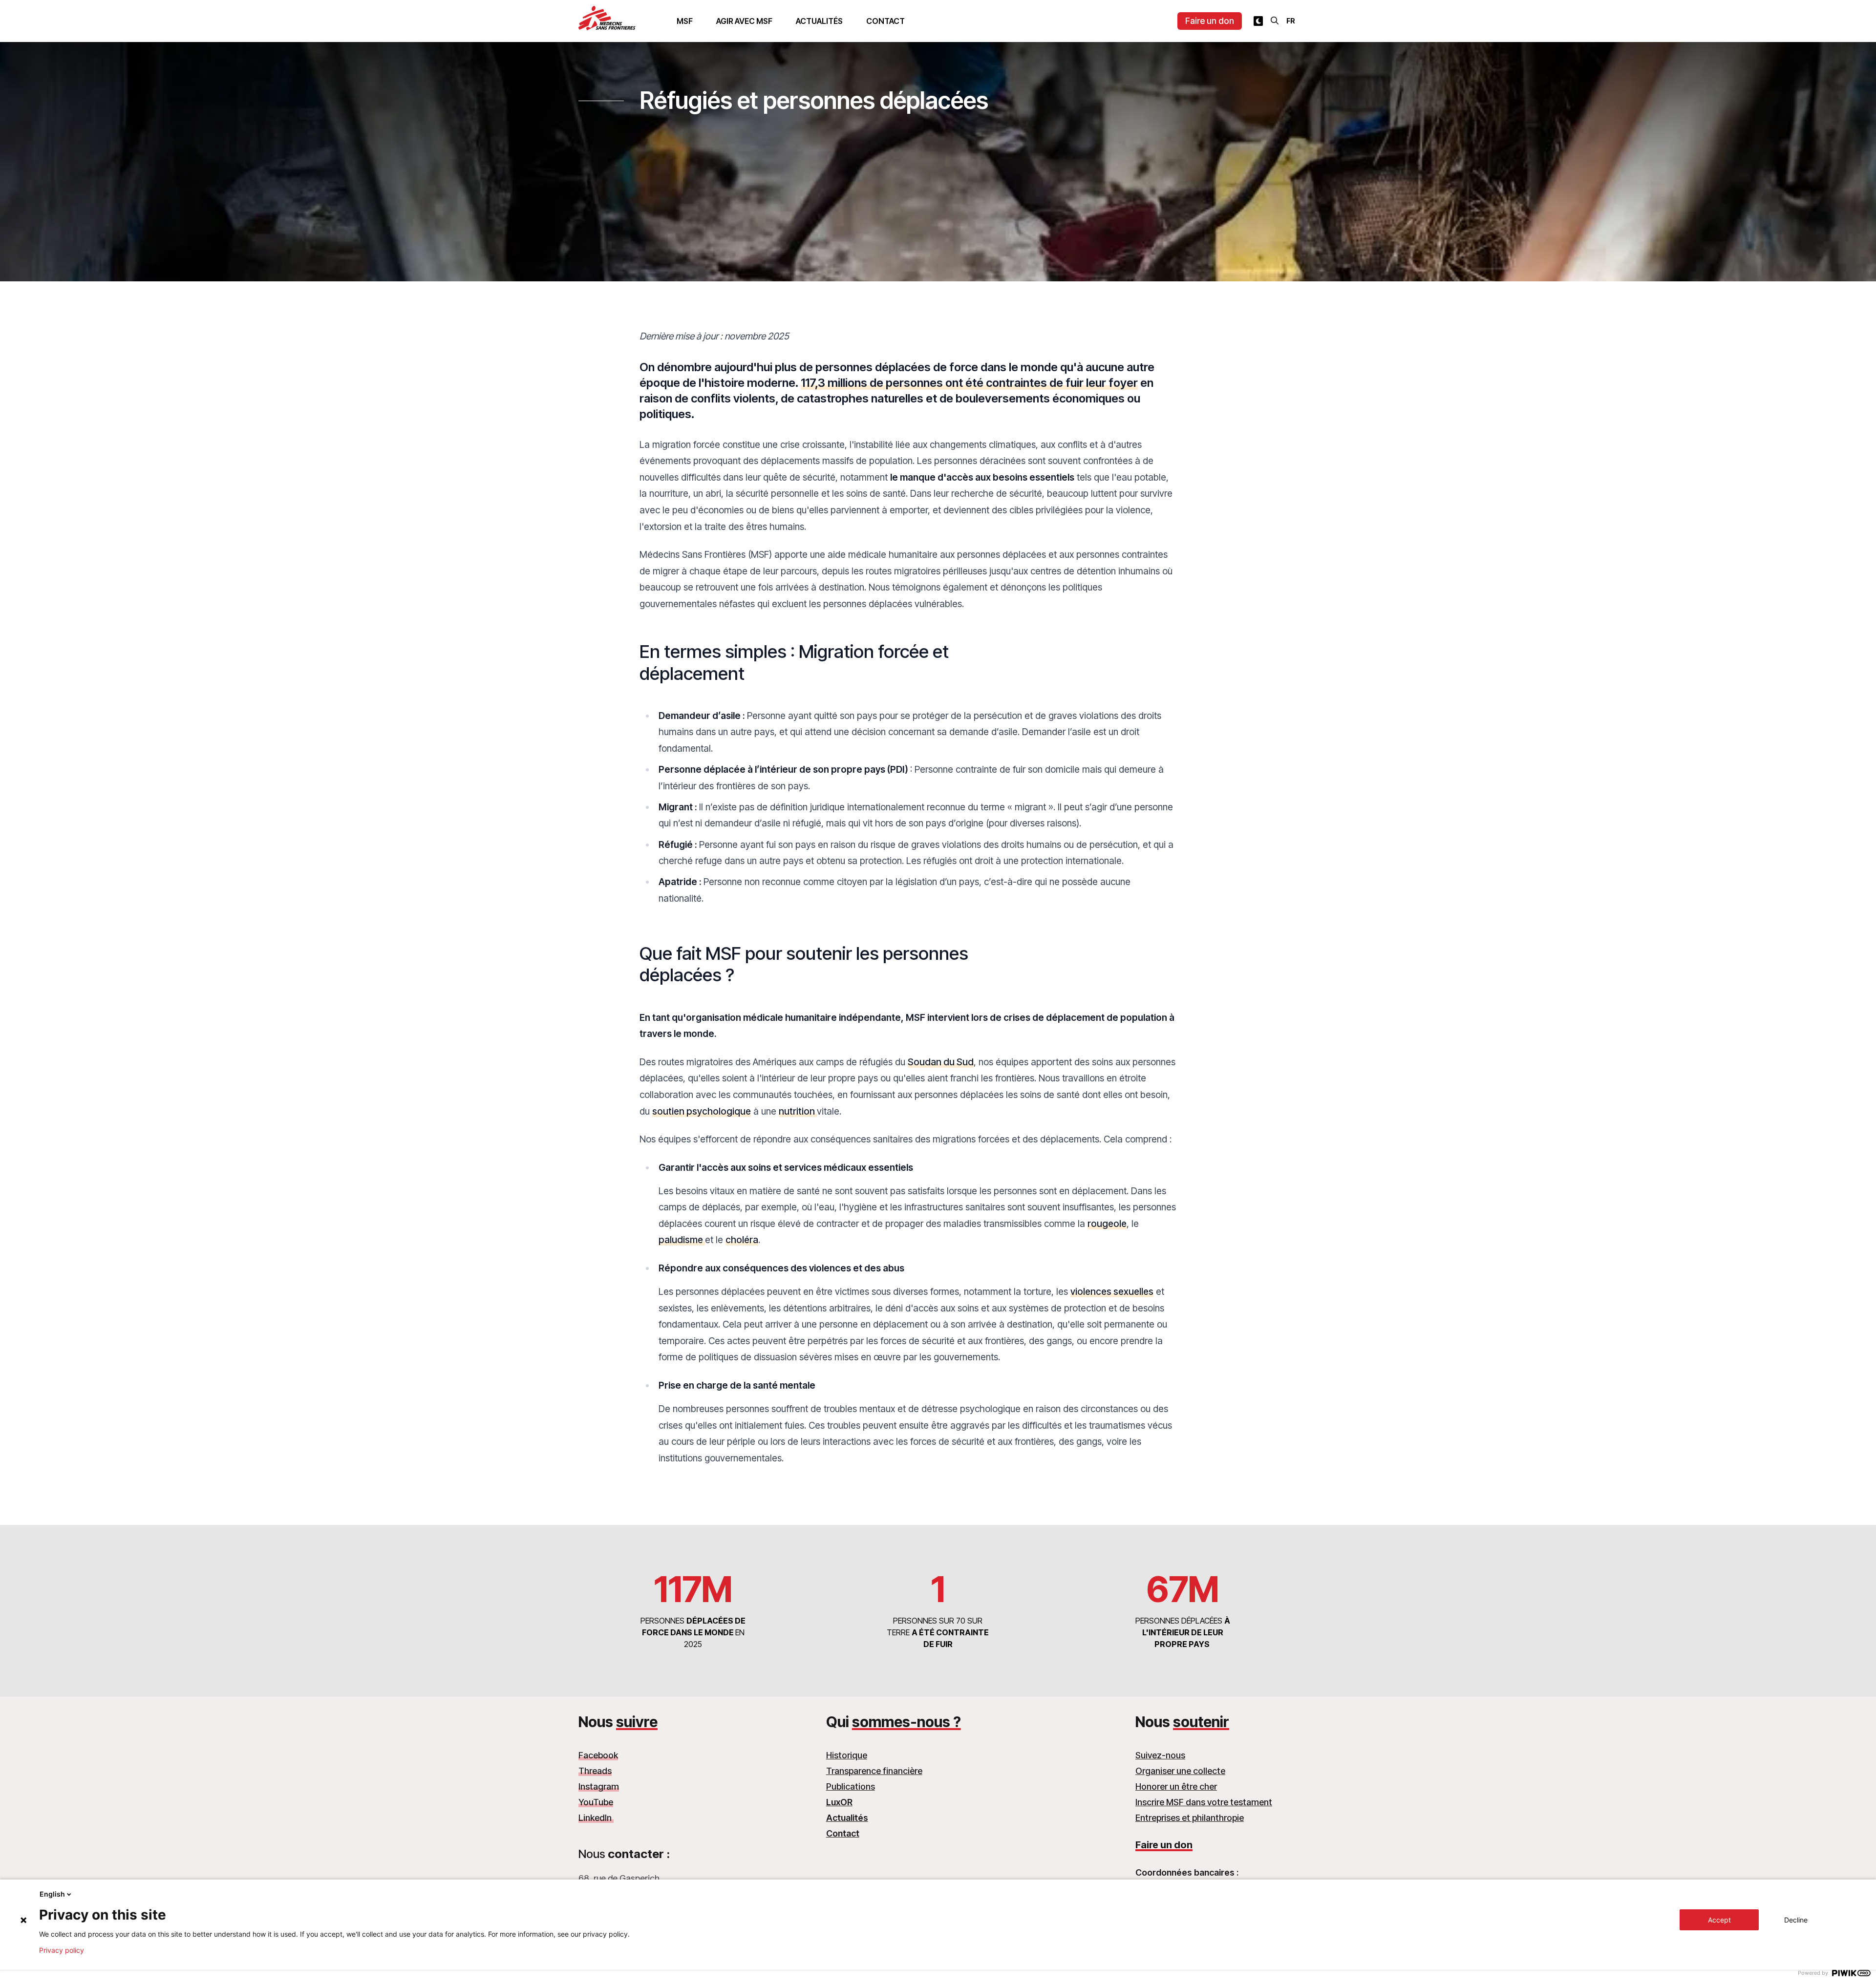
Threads (595, 1771)
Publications (851, 1786)
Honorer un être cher (1176, 1786)
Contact (885, 21)
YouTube (596, 1802)
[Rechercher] (1275, 21)
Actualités (819, 21)
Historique (847, 1755)
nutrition (798, 1111)
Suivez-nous (1160, 1755)
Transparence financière (874, 1771)
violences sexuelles (1112, 1291)
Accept (1719, 1920)
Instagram (599, 1786)
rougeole (1107, 1224)
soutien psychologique (702, 1111)
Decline (1796, 1920)
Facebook (598, 1755)
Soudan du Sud (941, 1062)
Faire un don (1210, 21)
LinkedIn (596, 1818)
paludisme (682, 1240)
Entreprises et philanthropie (1190, 1818)
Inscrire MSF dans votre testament (1204, 1802)
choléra (742, 1240)
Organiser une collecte (1180, 1771)
